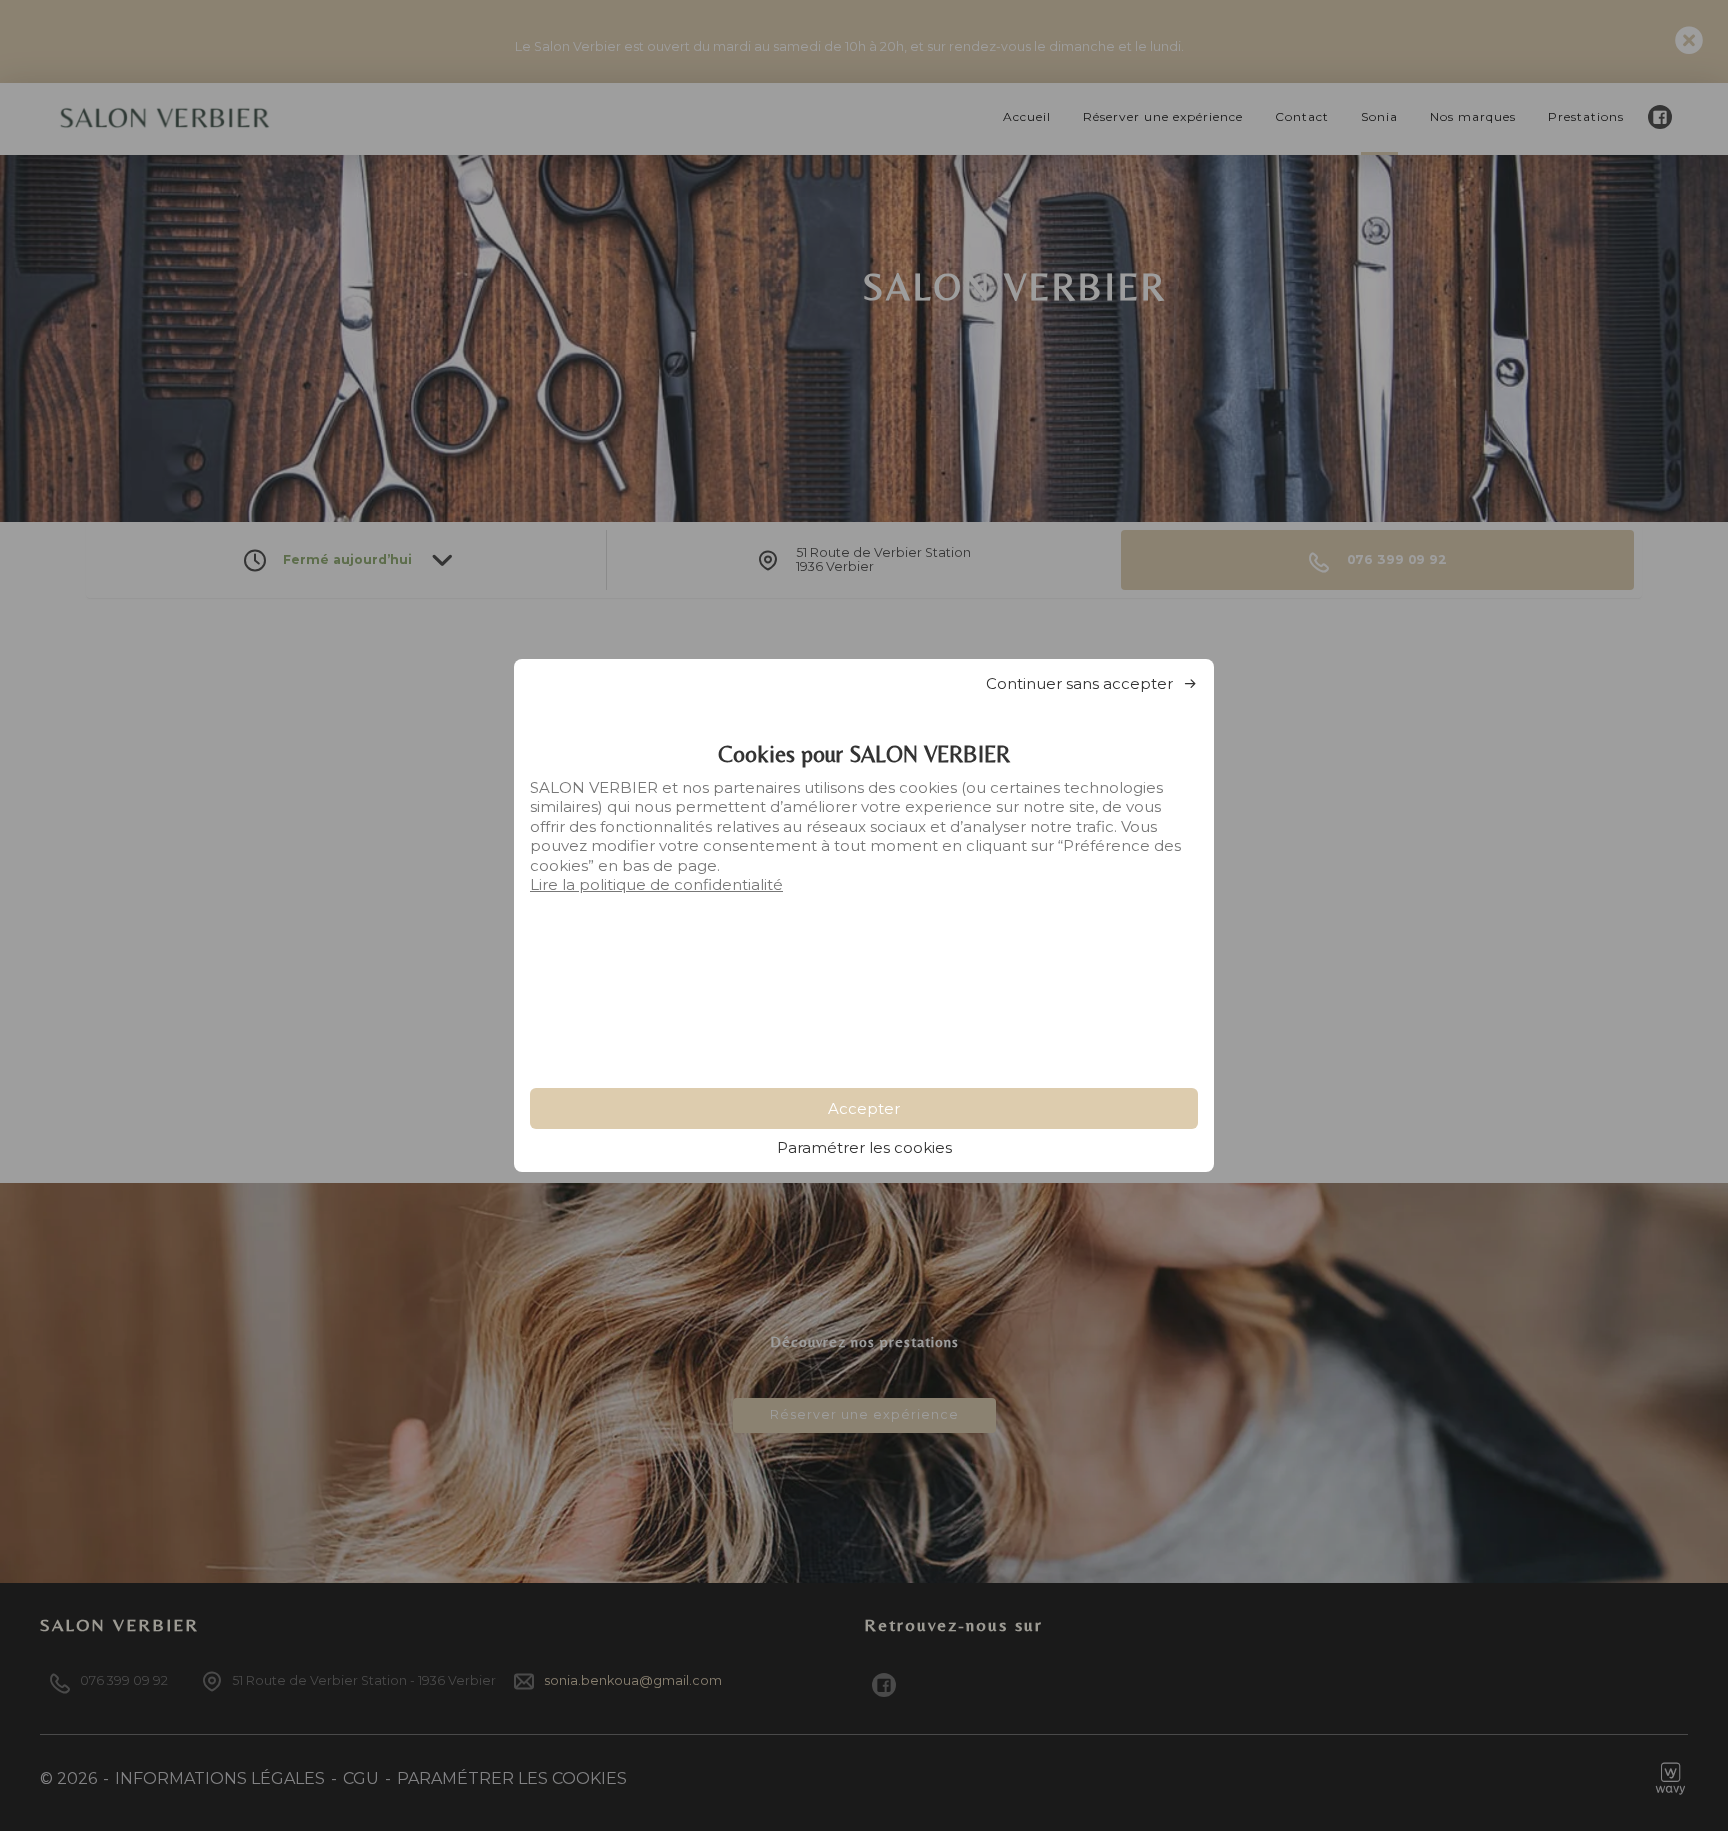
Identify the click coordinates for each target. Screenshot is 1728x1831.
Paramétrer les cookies (864, 1147)
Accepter (864, 1108)
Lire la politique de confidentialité (656, 884)
